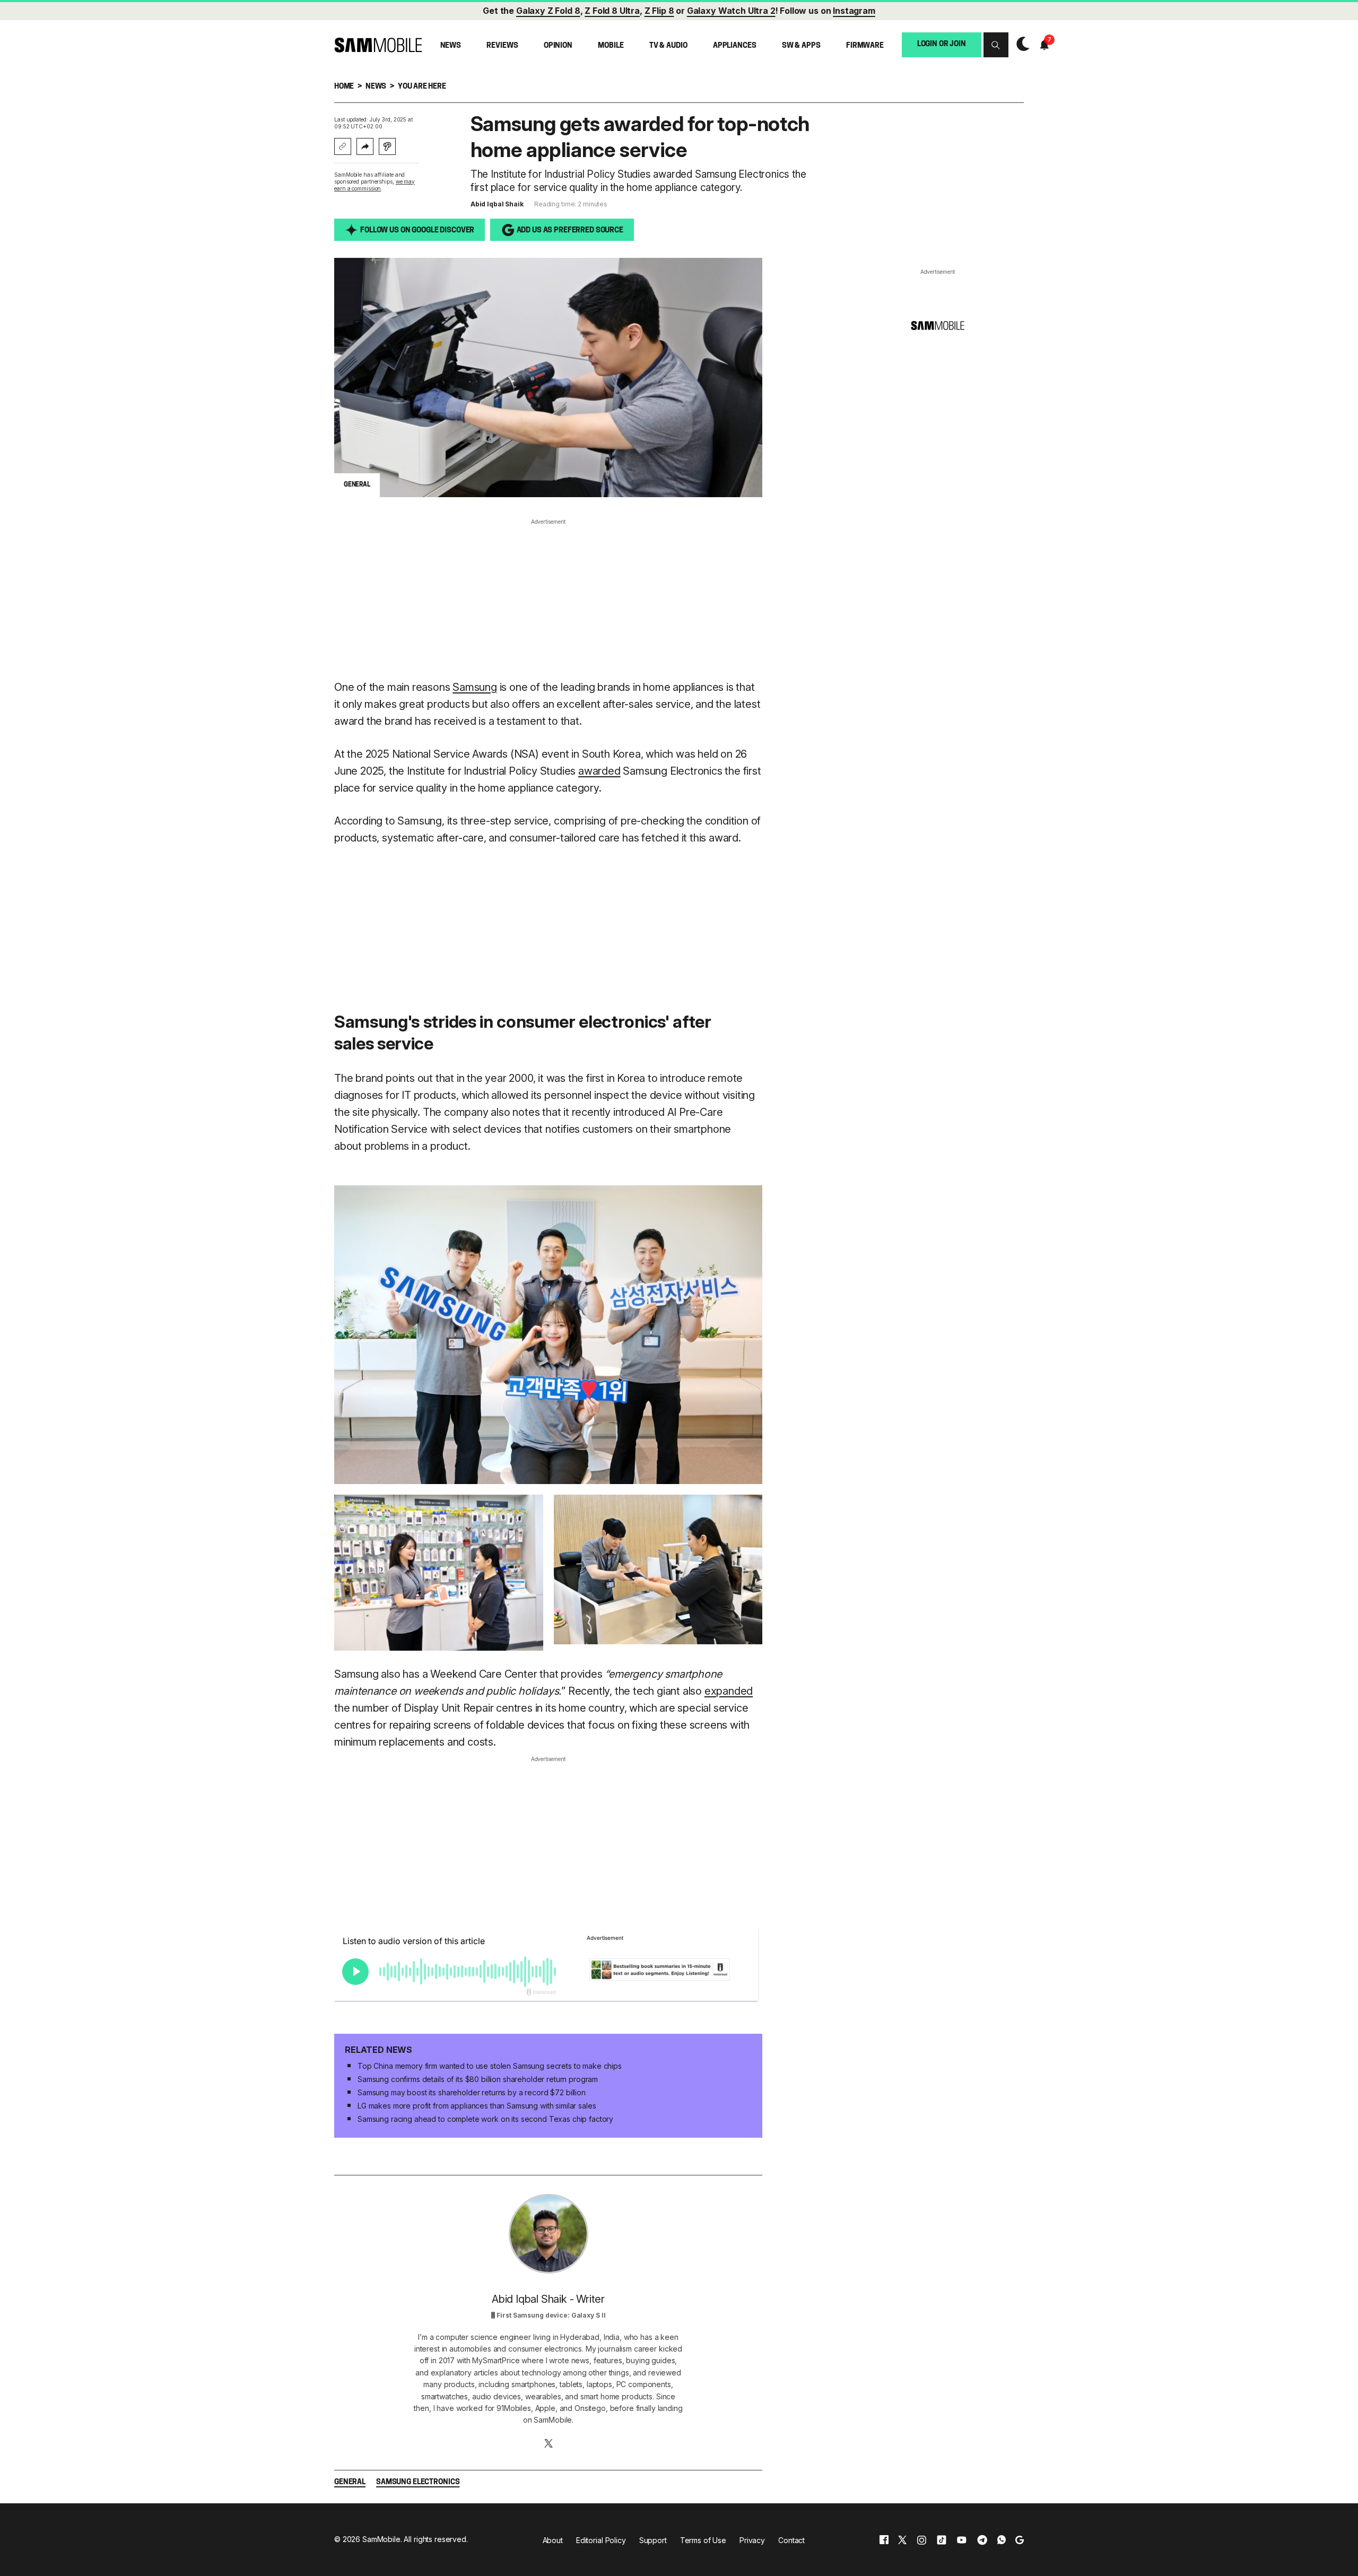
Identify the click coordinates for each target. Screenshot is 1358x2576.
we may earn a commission (375, 185)
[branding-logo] (378, 45)
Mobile (611, 46)
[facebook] (884, 2540)
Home (344, 87)
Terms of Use (703, 2540)
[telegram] (982, 2540)
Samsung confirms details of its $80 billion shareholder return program (478, 2079)
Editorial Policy (601, 2540)
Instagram (854, 11)
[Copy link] (343, 146)
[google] (1020, 2540)
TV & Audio (668, 46)
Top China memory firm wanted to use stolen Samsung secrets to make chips (490, 2066)
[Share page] (365, 146)
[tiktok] (942, 2540)
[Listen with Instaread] (387, 146)
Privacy (752, 2540)
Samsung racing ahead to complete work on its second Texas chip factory (485, 2119)
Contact (791, 2540)
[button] (996, 45)
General (350, 2482)
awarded (599, 771)
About (553, 2540)
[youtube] (962, 2540)
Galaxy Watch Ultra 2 (731, 11)
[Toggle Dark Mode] (1020, 45)
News (451, 46)
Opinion (558, 46)
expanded (729, 1691)
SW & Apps (801, 46)
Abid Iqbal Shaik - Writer (548, 2299)
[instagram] (921, 2540)
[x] (902, 2540)
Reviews (502, 46)
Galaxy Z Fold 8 (548, 11)
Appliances (735, 46)
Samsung (475, 687)
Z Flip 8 (659, 11)
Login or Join (942, 44)
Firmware (865, 46)
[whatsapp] (1002, 2540)
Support (653, 2540)
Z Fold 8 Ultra (612, 11)
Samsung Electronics (418, 2482)
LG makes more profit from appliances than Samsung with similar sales (477, 2106)
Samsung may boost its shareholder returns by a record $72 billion (472, 2092)
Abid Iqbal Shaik (497, 204)
